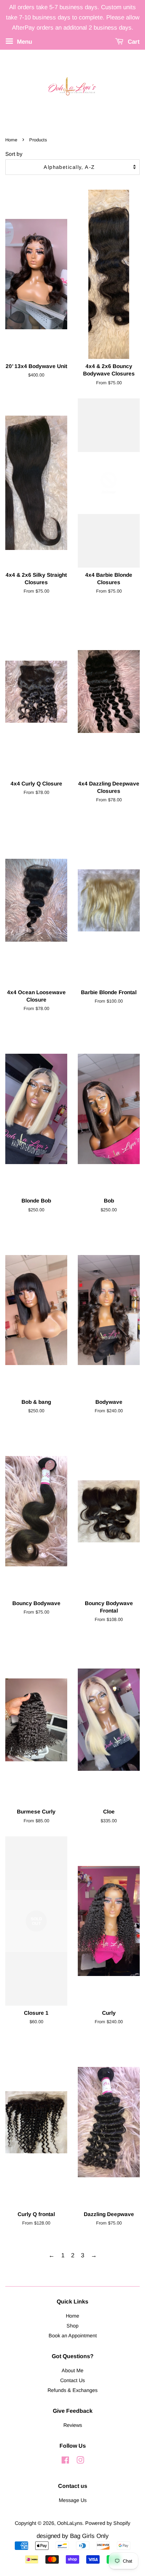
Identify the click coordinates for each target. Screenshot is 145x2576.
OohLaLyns (70, 2523)
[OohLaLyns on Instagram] (80, 2461)
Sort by (14, 154)
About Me (72, 2370)
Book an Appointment (73, 2336)
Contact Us (72, 2380)
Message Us (73, 2500)
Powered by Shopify (108, 2523)
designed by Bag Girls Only (73, 2536)
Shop (72, 2326)
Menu (24, 41)
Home (11, 140)
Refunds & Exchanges (72, 2390)
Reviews (73, 2425)
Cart (133, 41)
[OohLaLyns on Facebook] (65, 2461)
